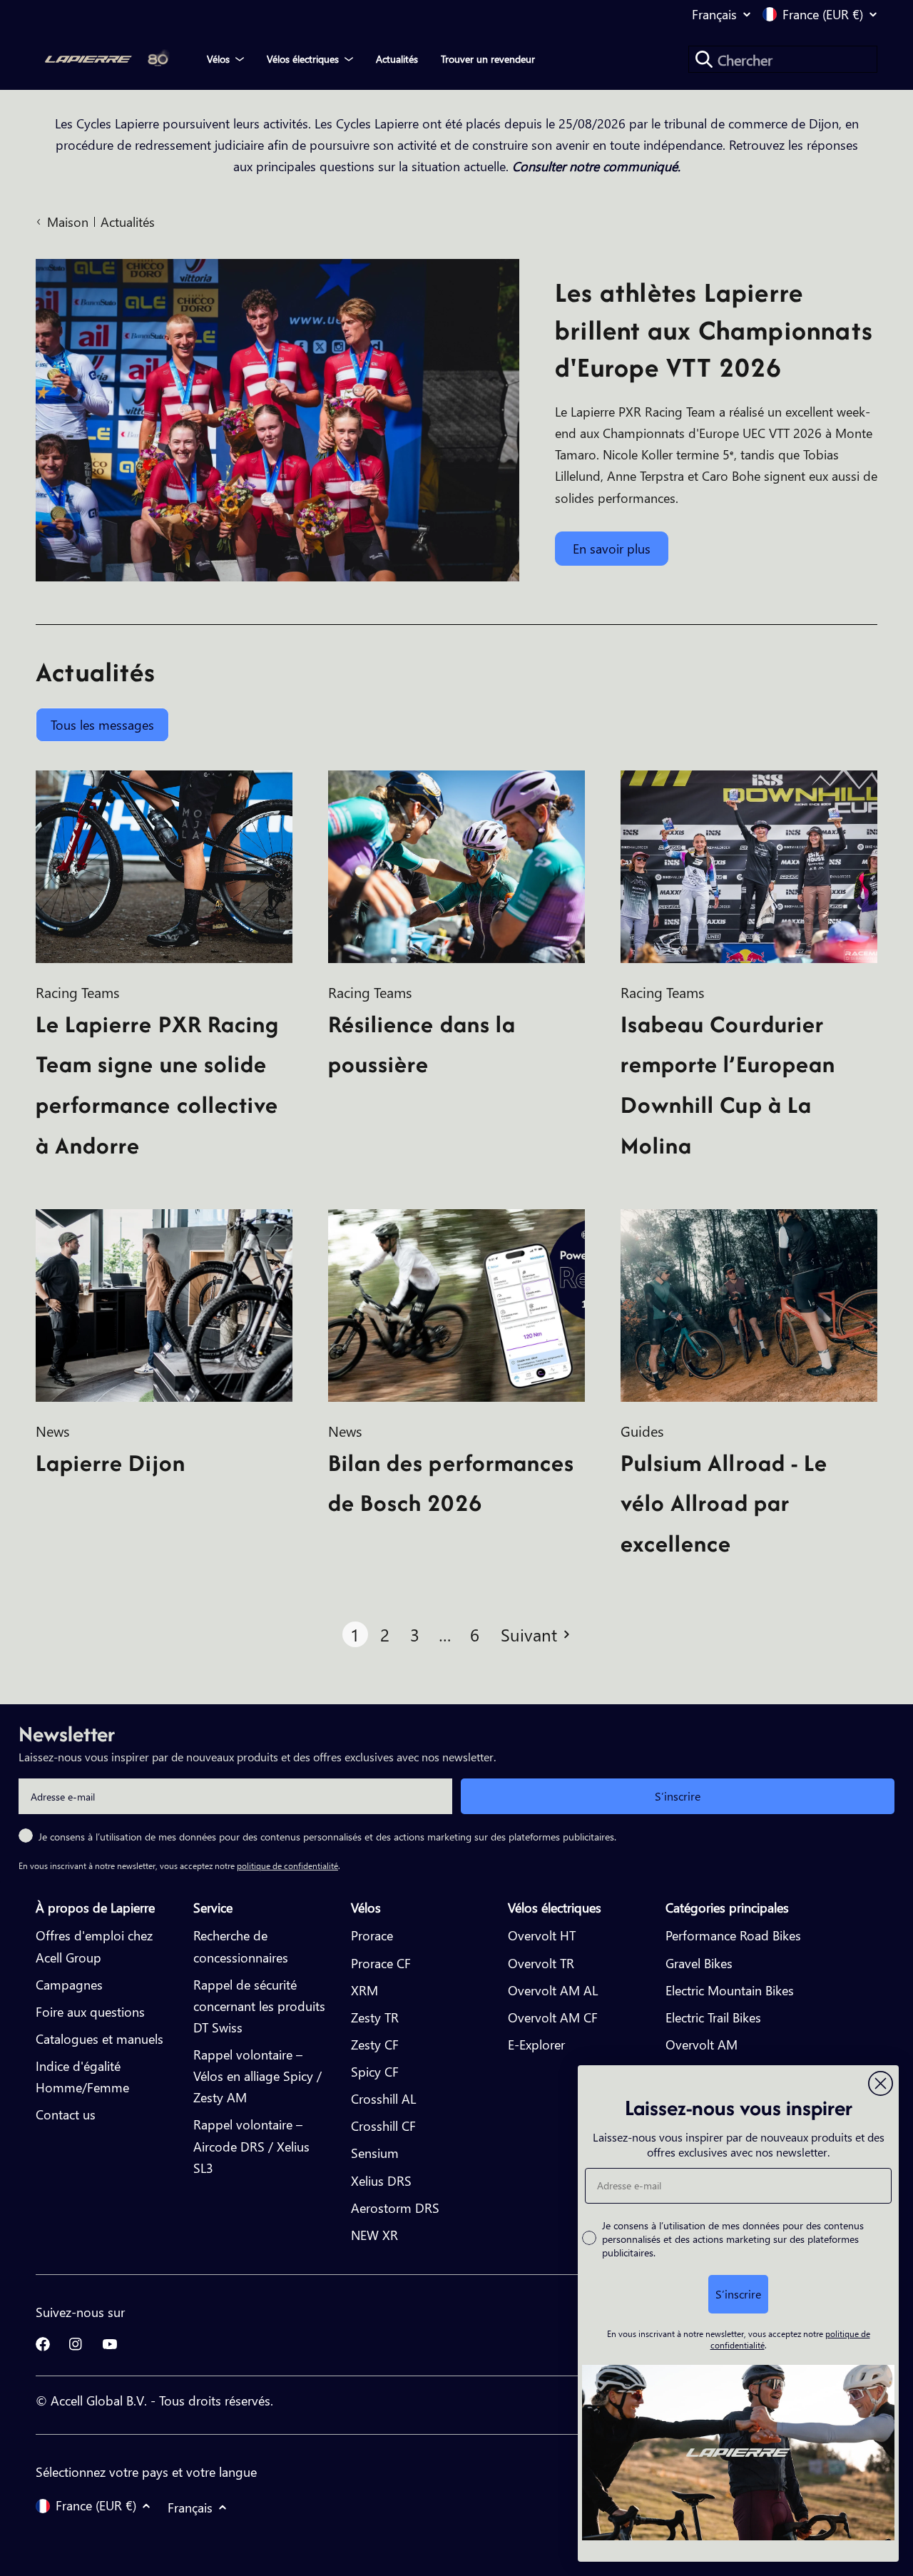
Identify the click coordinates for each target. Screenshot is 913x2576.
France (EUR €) (823, 14)
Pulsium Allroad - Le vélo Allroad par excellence (724, 1503)
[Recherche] (704, 59)
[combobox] (783, 59)
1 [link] (355, 1634)
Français (714, 14)
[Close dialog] (881, 2083)
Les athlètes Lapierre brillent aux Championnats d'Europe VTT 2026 (714, 330)
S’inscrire (678, 1796)
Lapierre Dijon (111, 1463)
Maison (68, 222)
